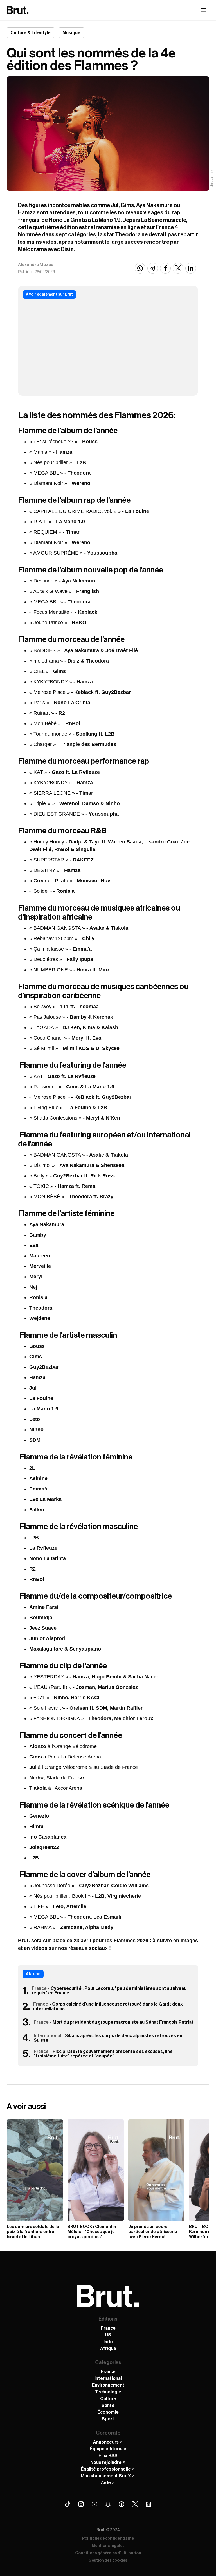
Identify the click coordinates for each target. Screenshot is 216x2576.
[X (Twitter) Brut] (135, 2504)
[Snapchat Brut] (108, 2504)
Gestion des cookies (108, 2561)
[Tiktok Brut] (67, 2504)
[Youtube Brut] (94, 2504)
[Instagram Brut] (81, 2504)
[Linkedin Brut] (148, 2504)
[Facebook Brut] (121, 2504)
